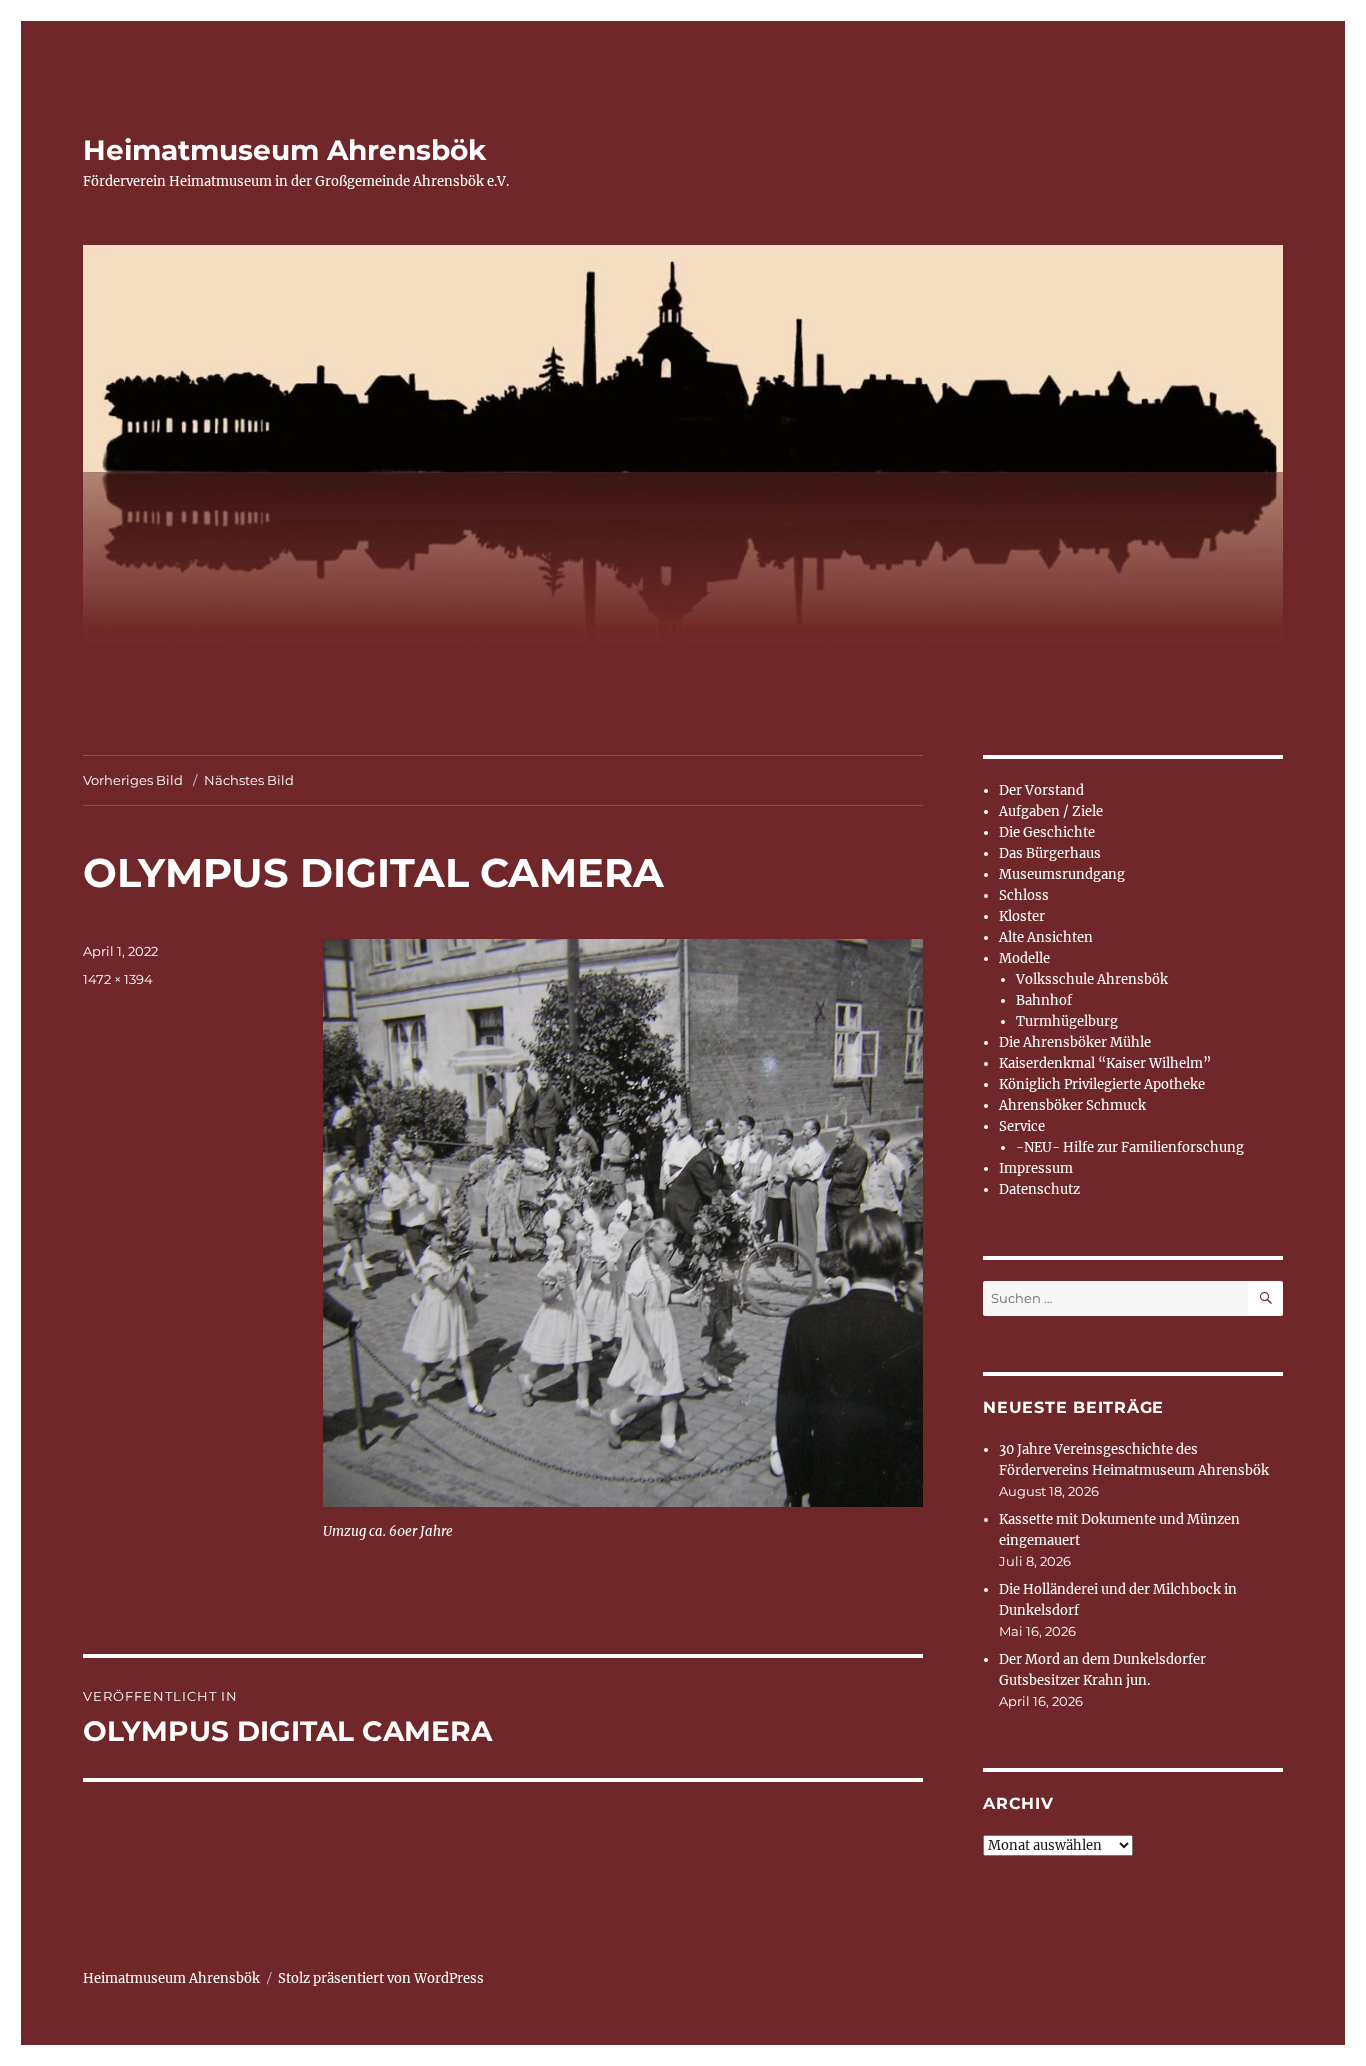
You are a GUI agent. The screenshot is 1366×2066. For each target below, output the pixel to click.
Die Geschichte (1047, 832)
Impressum (1036, 1168)
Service (1022, 1126)
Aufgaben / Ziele (1051, 811)
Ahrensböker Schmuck (1072, 1105)
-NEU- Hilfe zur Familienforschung (1130, 1147)
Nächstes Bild (249, 780)
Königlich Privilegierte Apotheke (1102, 1084)
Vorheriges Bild (133, 780)
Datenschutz (1039, 1189)
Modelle (1024, 958)
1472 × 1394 (118, 979)
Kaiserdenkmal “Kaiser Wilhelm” (1105, 1063)
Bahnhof (1044, 1000)
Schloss (1024, 895)
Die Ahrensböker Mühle (1075, 1042)
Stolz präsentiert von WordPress (381, 1978)
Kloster (1022, 916)
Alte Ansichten (1046, 937)
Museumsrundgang (1062, 874)
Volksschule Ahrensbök (1092, 979)
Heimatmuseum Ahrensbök (284, 150)
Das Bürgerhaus (1050, 853)
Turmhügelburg (1067, 1021)
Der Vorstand (1041, 790)
